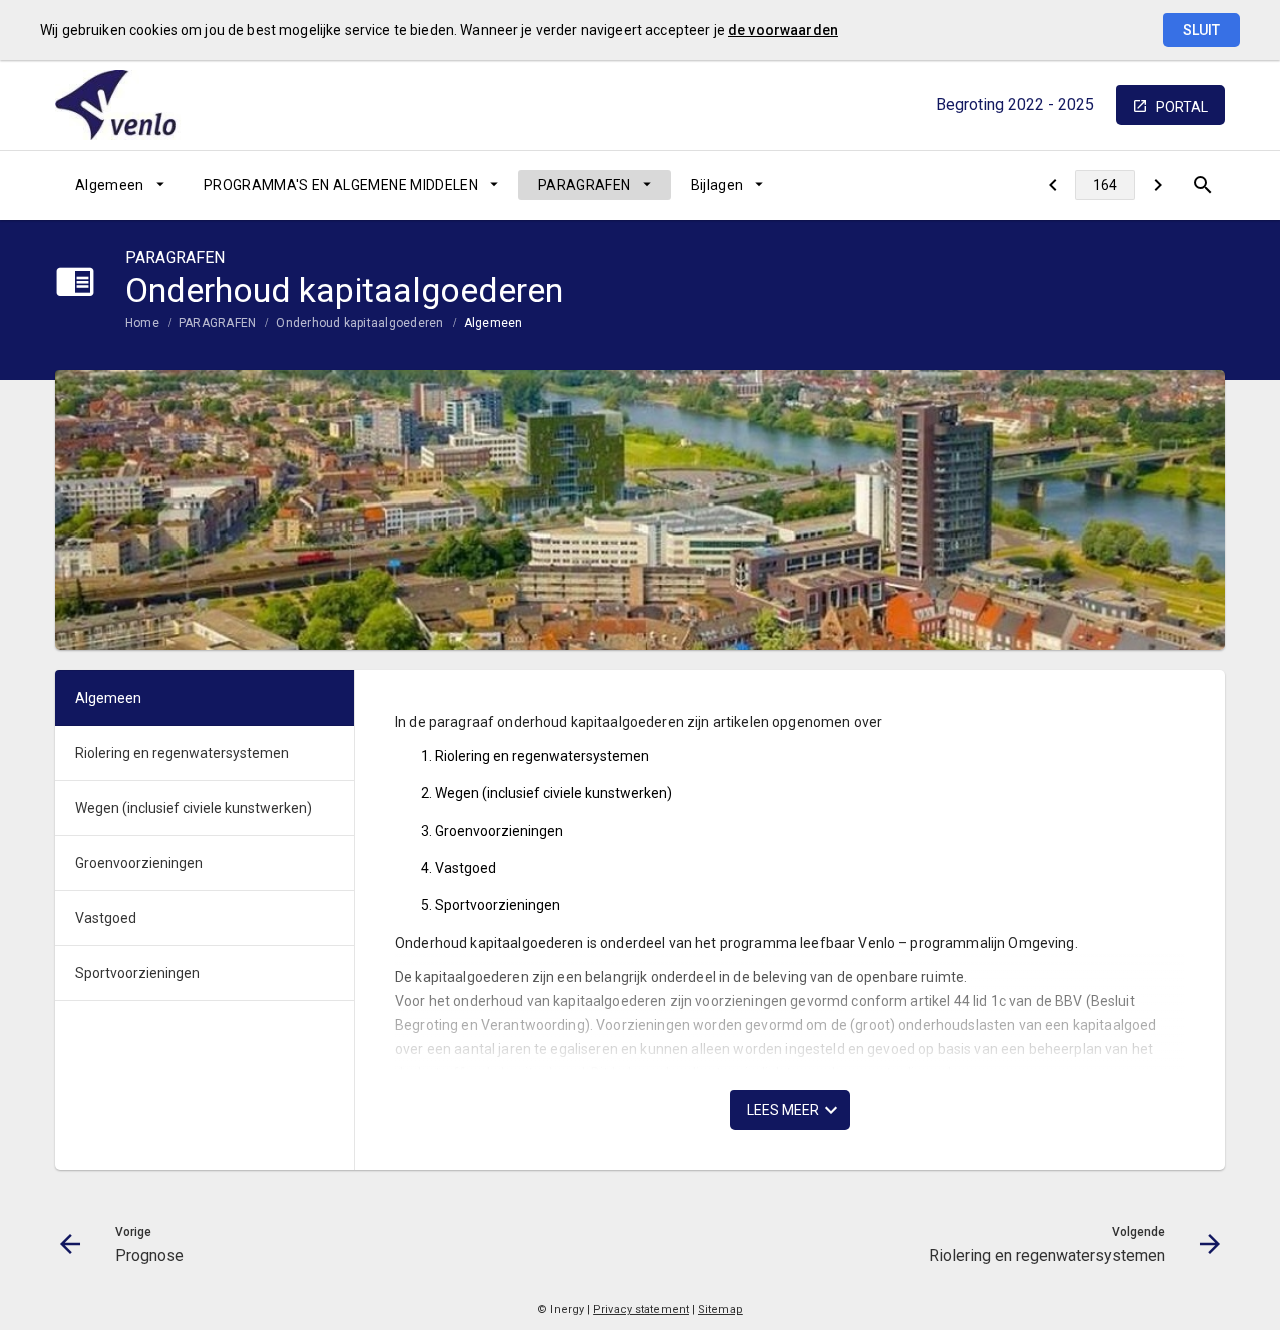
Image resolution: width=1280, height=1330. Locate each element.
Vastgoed (105, 918)
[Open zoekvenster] (1202, 185)
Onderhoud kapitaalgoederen (359, 323)
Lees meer (783, 1110)
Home (142, 323)
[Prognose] (1052, 185)
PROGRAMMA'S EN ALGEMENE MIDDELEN (341, 185)
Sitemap (720, 1309)
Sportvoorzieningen (137, 973)
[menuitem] (119, 185)
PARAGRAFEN (584, 185)
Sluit (1201, 30)
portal (1182, 107)
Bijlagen (717, 185)
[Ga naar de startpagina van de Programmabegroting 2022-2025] (130, 105)
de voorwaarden (783, 30)
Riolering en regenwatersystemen (182, 753)
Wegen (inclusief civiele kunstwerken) (193, 808)
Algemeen (109, 185)
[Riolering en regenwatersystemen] (1157, 185)
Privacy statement (641, 1309)
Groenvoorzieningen (139, 863)
